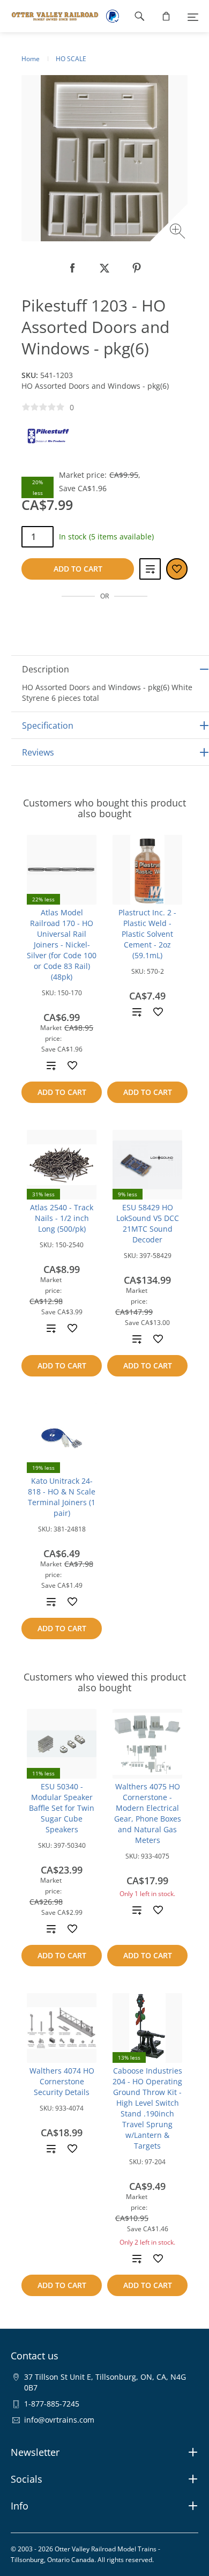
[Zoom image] (179, 232)
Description (46, 669)
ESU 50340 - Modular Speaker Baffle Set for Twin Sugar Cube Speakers (62, 1808)
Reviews (38, 752)
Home (31, 59)
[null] (72, 268)
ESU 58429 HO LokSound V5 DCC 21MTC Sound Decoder (148, 1223)
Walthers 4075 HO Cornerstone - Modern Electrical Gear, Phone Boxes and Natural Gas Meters (148, 1813)
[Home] (50, 16)
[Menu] (193, 16)
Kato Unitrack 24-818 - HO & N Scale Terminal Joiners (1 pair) (62, 1497)
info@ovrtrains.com (59, 2420)
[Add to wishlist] (72, 1065)
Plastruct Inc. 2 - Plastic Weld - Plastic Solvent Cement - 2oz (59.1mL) (147, 934)
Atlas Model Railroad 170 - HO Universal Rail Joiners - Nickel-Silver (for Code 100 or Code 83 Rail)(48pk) (62, 945)
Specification (48, 726)
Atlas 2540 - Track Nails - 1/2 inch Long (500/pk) (62, 1218)
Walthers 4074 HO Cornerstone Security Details (62, 2081)
